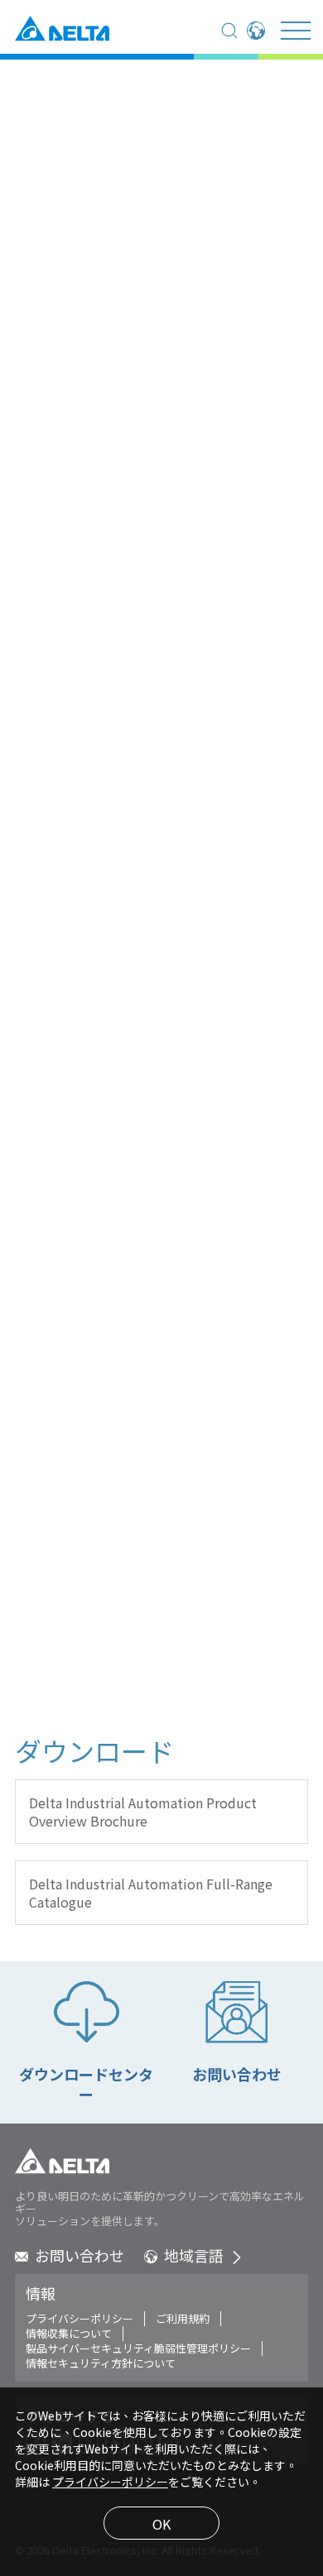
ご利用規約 (183, 2319)
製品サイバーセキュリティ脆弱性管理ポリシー (138, 2349)
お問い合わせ (80, 2255)
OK (161, 2524)
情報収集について (69, 2334)
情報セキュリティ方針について (101, 2363)
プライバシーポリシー (80, 2319)
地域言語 (194, 2255)
